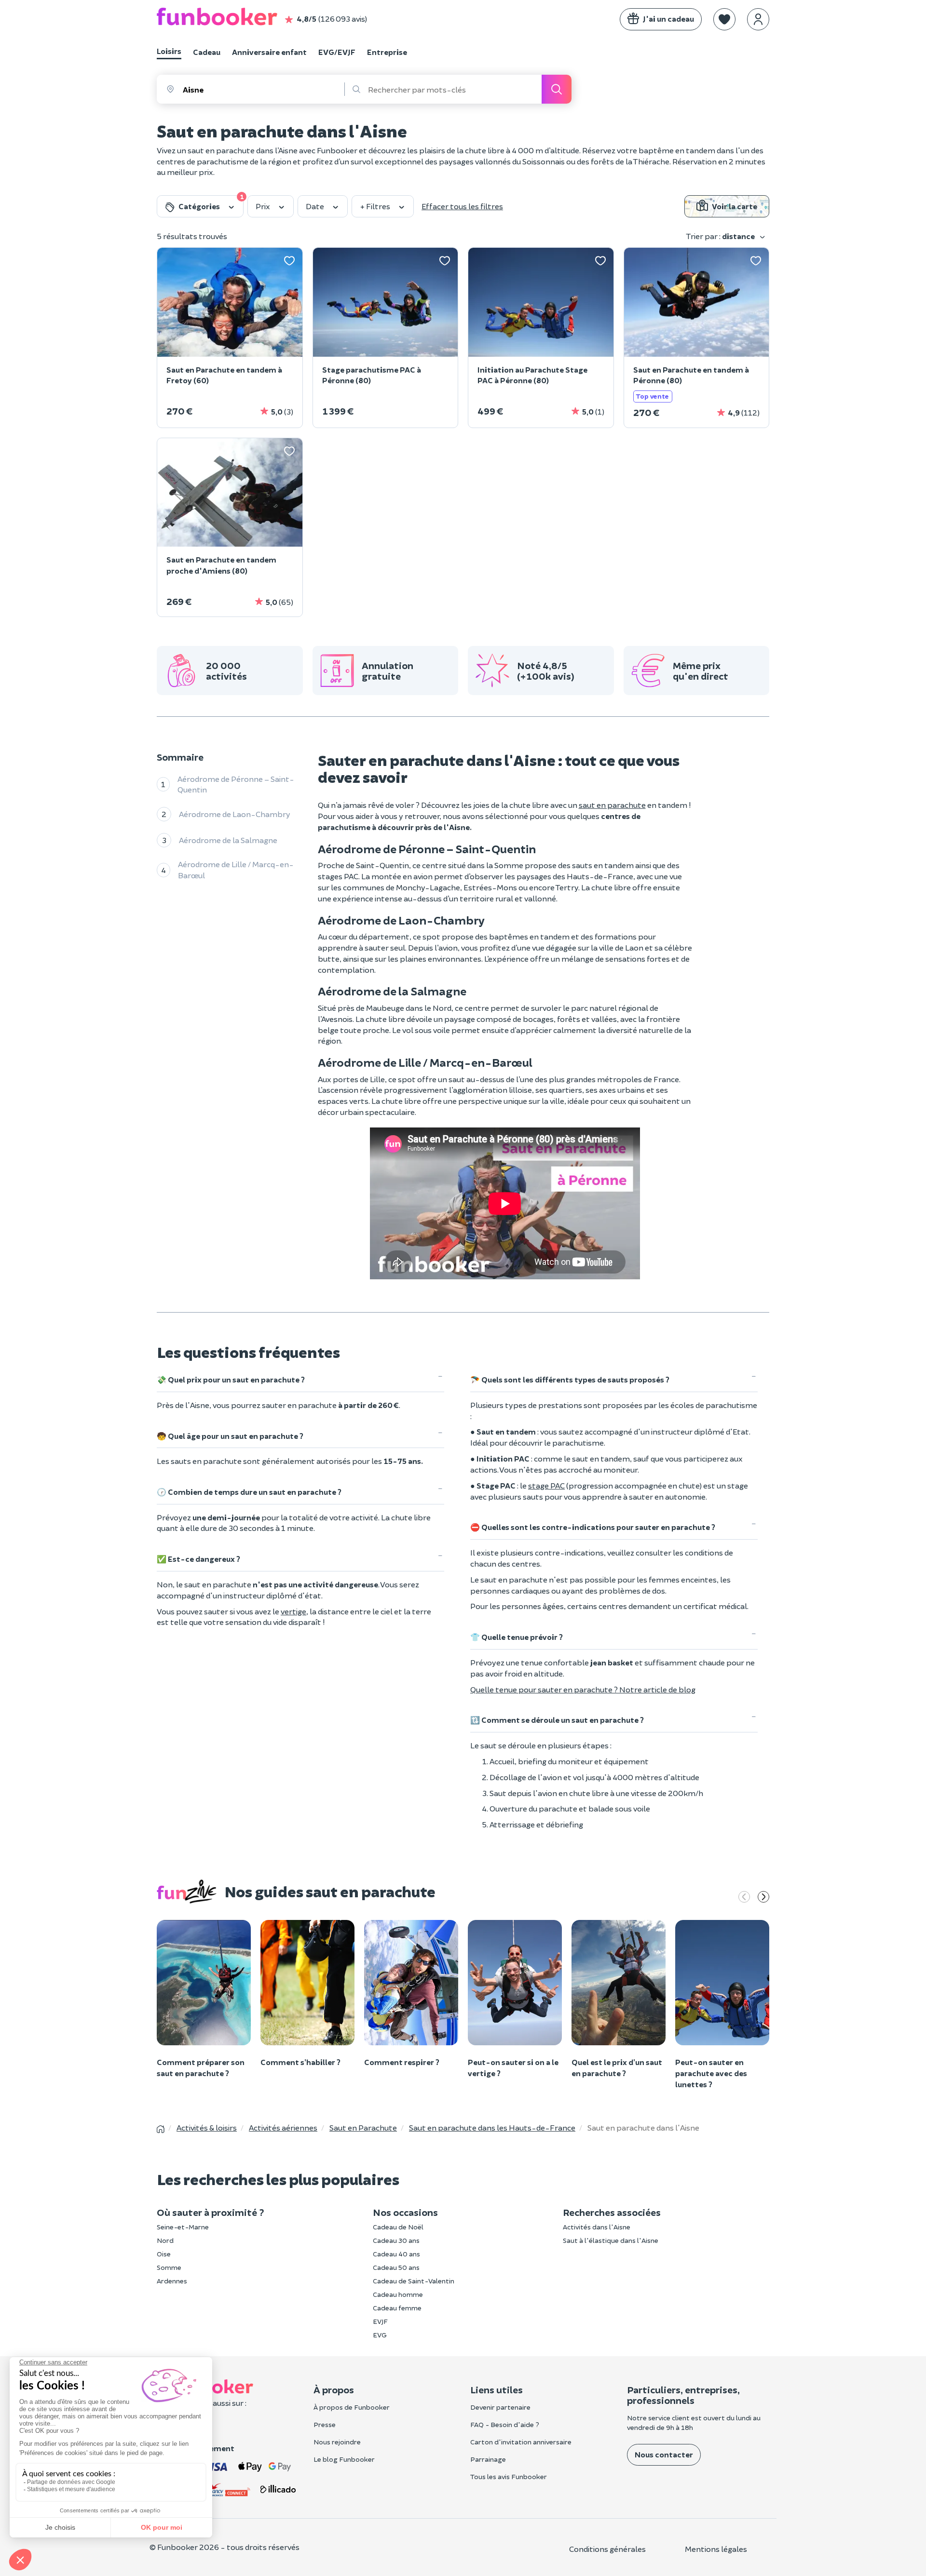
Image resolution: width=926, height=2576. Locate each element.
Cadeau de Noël (398, 2227)
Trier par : (721, 236)
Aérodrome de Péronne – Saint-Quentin (236, 784)
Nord (165, 2240)
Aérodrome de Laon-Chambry (235, 814)
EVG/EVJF (337, 52)
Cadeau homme (398, 2294)
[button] (724, 19)
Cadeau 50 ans (396, 2267)
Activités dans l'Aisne (597, 2227)
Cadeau (207, 52)
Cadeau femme (397, 2308)
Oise (164, 2254)
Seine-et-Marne (183, 2227)
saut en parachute (612, 805)
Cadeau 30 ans (396, 2240)
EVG (380, 2335)
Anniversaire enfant (269, 52)
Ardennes (172, 2281)
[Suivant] (763, 1898)
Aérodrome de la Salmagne (228, 840)
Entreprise (387, 52)
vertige (293, 1611)
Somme (169, 2267)
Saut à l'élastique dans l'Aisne (611, 2240)
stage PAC (546, 1485)
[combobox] (263, 89)
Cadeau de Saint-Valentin (414, 2281)
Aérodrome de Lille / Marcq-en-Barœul (236, 870)
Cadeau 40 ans (396, 2254)
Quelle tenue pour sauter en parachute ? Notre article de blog (583, 1689)
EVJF (380, 2321)
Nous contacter (664, 2454)
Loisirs (169, 51)
